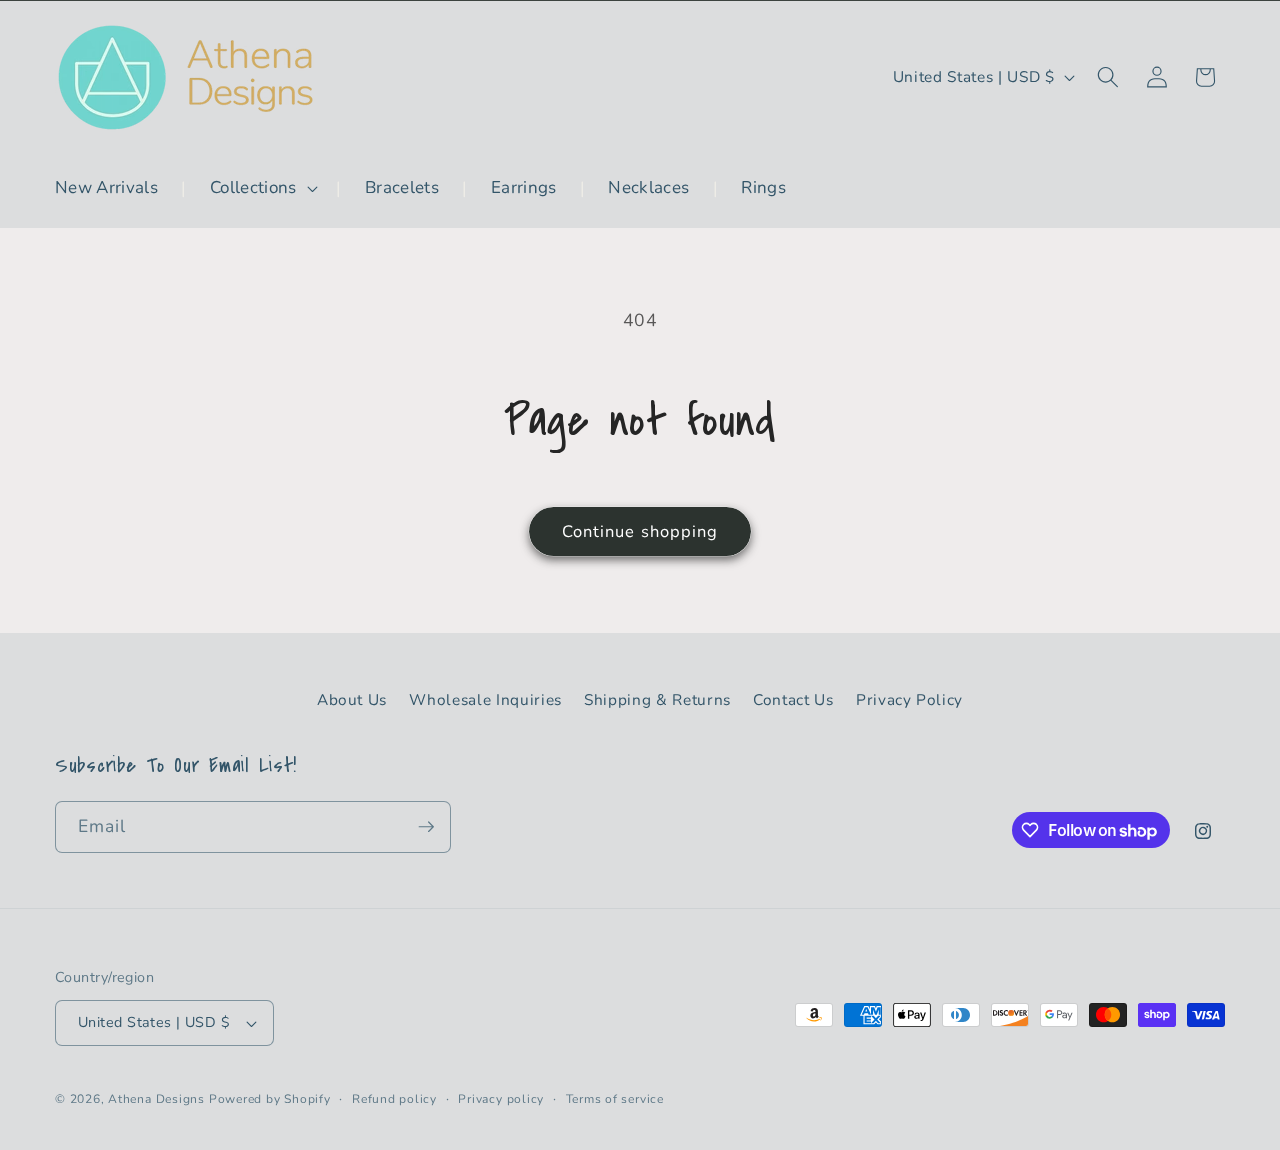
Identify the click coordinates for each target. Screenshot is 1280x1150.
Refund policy (394, 1099)
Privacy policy (501, 1099)
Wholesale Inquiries (485, 699)
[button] (262, 188)
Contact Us (793, 699)
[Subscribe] (426, 827)
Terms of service (615, 1099)
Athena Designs (156, 1099)
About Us (352, 699)
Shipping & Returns (657, 699)
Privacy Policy (909, 699)
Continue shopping (640, 531)
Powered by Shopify (270, 1099)
